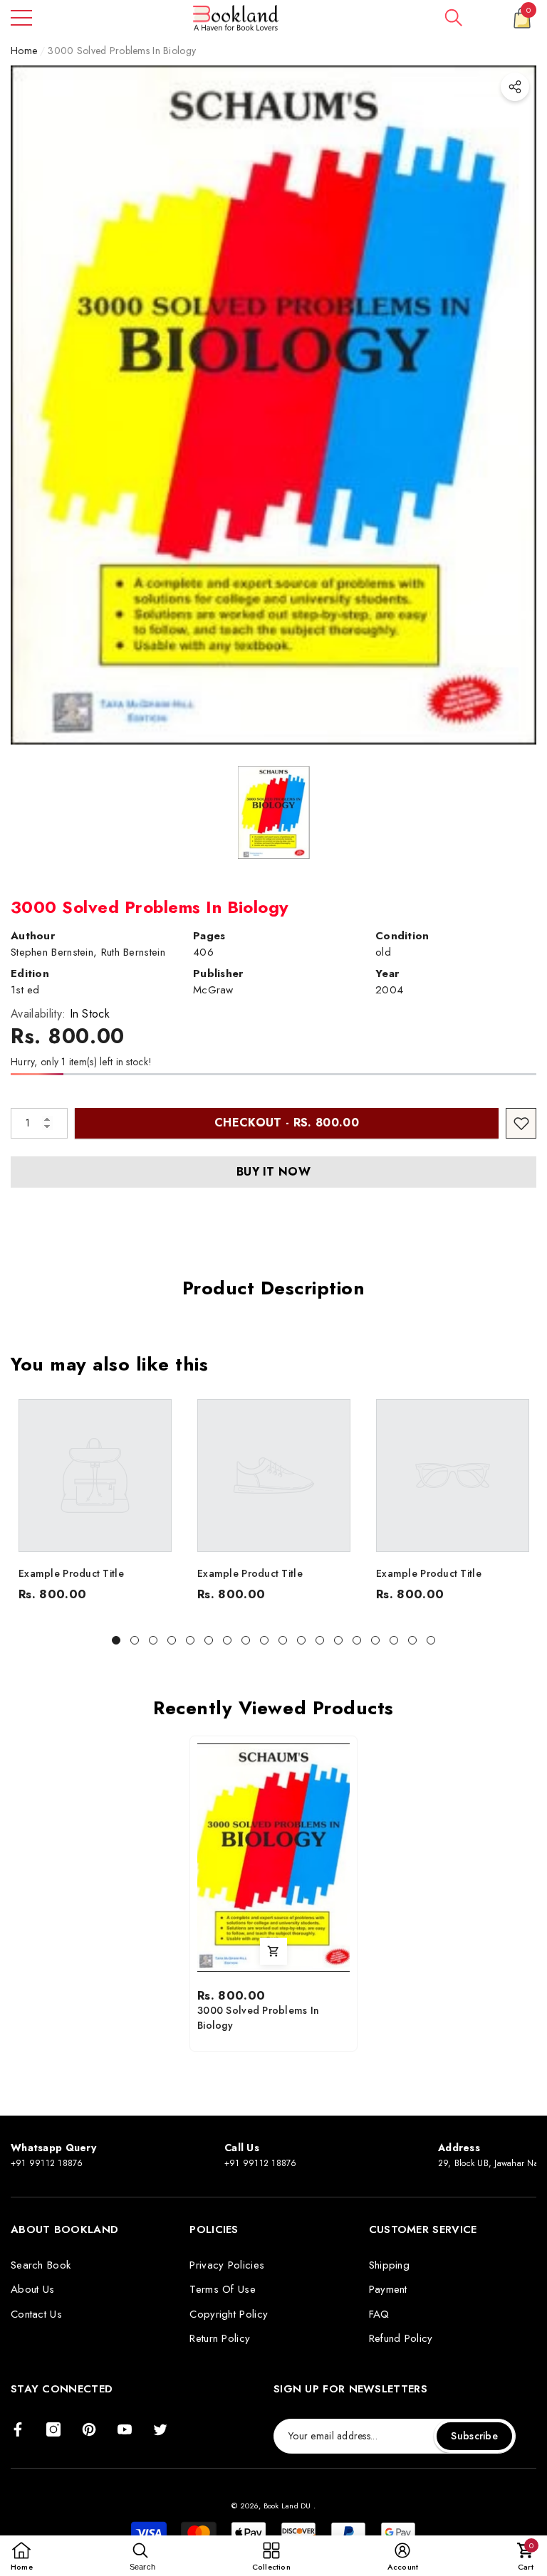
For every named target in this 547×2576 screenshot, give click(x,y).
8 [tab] (246, 1640)
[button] (454, 18)
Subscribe (474, 2436)
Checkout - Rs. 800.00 (287, 1123)
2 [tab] (135, 1640)
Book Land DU (288, 2506)
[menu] (21, 18)
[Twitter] (160, 2429)
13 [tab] (338, 1640)
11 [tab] (301, 1640)
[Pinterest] (89, 2429)
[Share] (515, 87)
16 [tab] (394, 1640)
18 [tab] (431, 1640)
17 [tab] (412, 1640)
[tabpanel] (95, 1504)
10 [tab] (283, 1640)
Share (515, 87)
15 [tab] (375, 1640)
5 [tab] (190, 1640)
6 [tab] (209, 1640)
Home (24, 51)
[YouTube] (125, 2429)
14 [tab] (357, 1640)
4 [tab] (172, 1640)
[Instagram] (53, 2429)
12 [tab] (320, 1640)
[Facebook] (18, 2429)
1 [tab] (116, 1640)
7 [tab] (227, 1640)
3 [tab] (153, 1640)
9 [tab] (264, 1640)
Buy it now (273, 1172)
